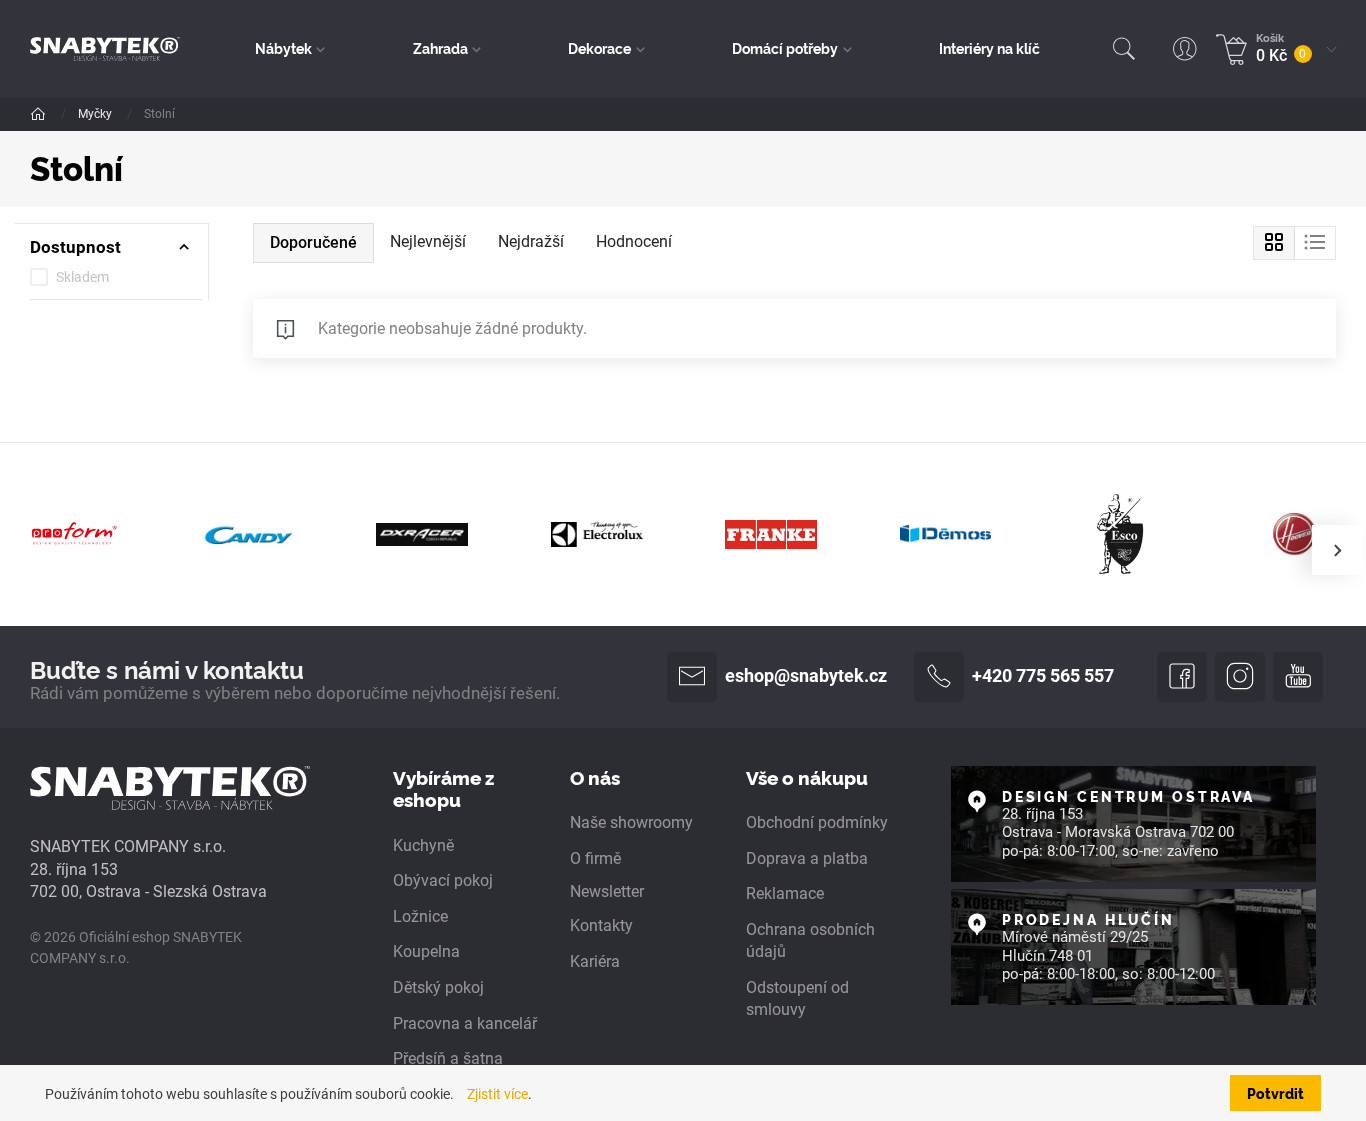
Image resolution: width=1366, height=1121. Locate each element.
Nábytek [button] (283, 48)
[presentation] (1337, 550)
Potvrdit (1275, 1092)
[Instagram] (1240, 677)
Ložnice (420, 916)
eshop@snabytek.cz (806, 676)
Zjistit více (497, 1094)
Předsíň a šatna (448, 1058)
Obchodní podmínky (817, 822)
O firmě (595, 858)
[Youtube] (1298, 677)
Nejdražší (531, 241)
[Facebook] (1182, 677)
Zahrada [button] (440, 48)
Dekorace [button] (599, 48)
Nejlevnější (428, 241)
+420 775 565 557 (1043, 676)
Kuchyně (423, 845)
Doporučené (313, 242)
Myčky (96, 114)
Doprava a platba (807, 858)
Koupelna (426, 951)
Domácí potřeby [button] (785, 48)
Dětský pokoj (438, 987)
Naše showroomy (631, 822)
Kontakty (601, 925)
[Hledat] (1124, 49)
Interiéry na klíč (989, 48)
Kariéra (595, 961)
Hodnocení (634, 241)
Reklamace (785, 893)
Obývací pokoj (443, 880)
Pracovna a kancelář (465, 1023)
